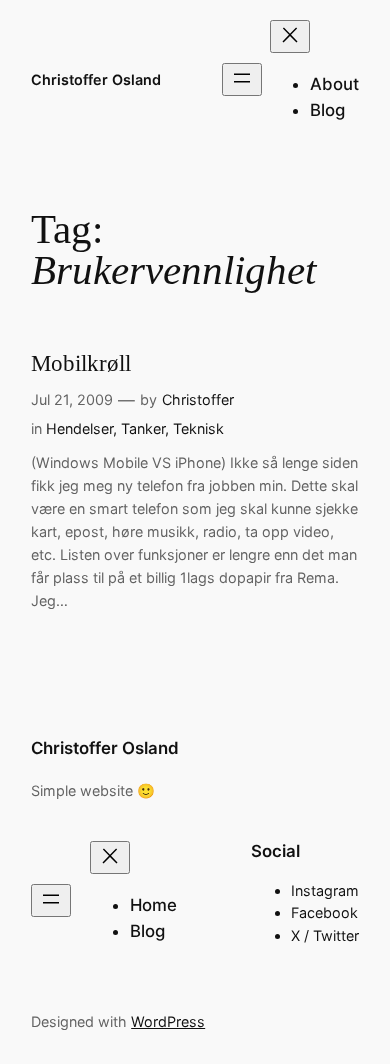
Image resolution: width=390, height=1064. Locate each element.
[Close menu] (290, 36)
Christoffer (198, 399)
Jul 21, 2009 (72, 399)
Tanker (143, 428)
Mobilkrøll (81, 363)
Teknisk (198, 428)
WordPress (168, 1021)
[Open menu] (242, 79)
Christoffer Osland (96, 79)
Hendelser (79, 428)
